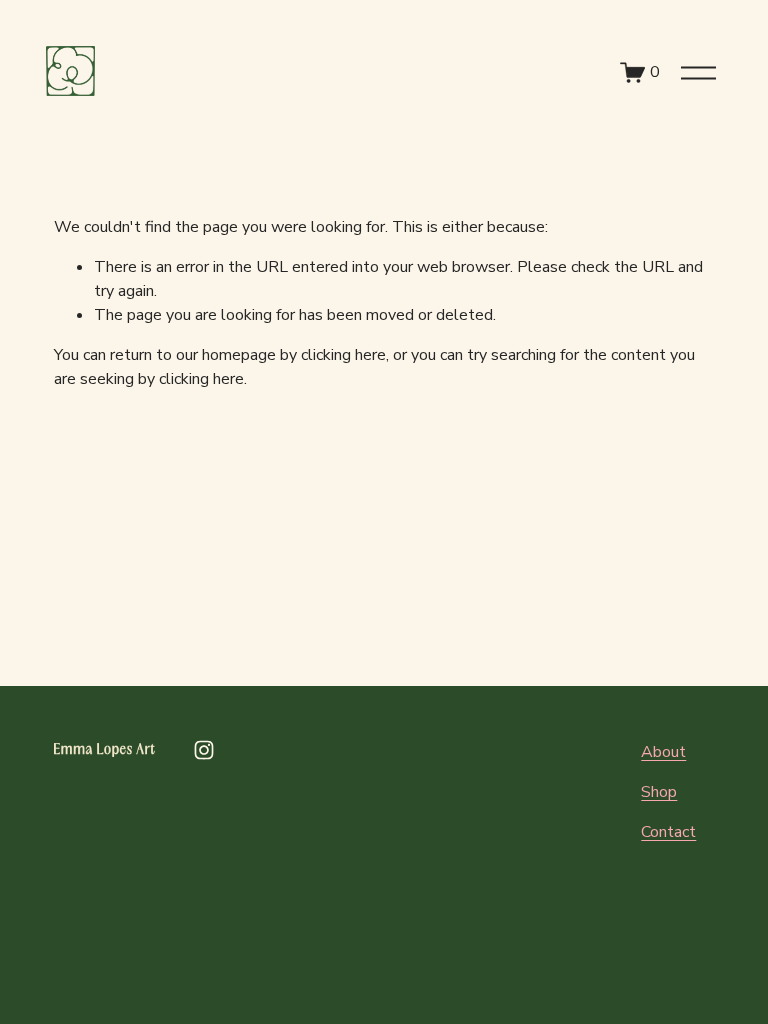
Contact (668, 832)
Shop (659, 792)
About (663, 752)
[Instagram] (204, 750)
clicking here (343, 355)
